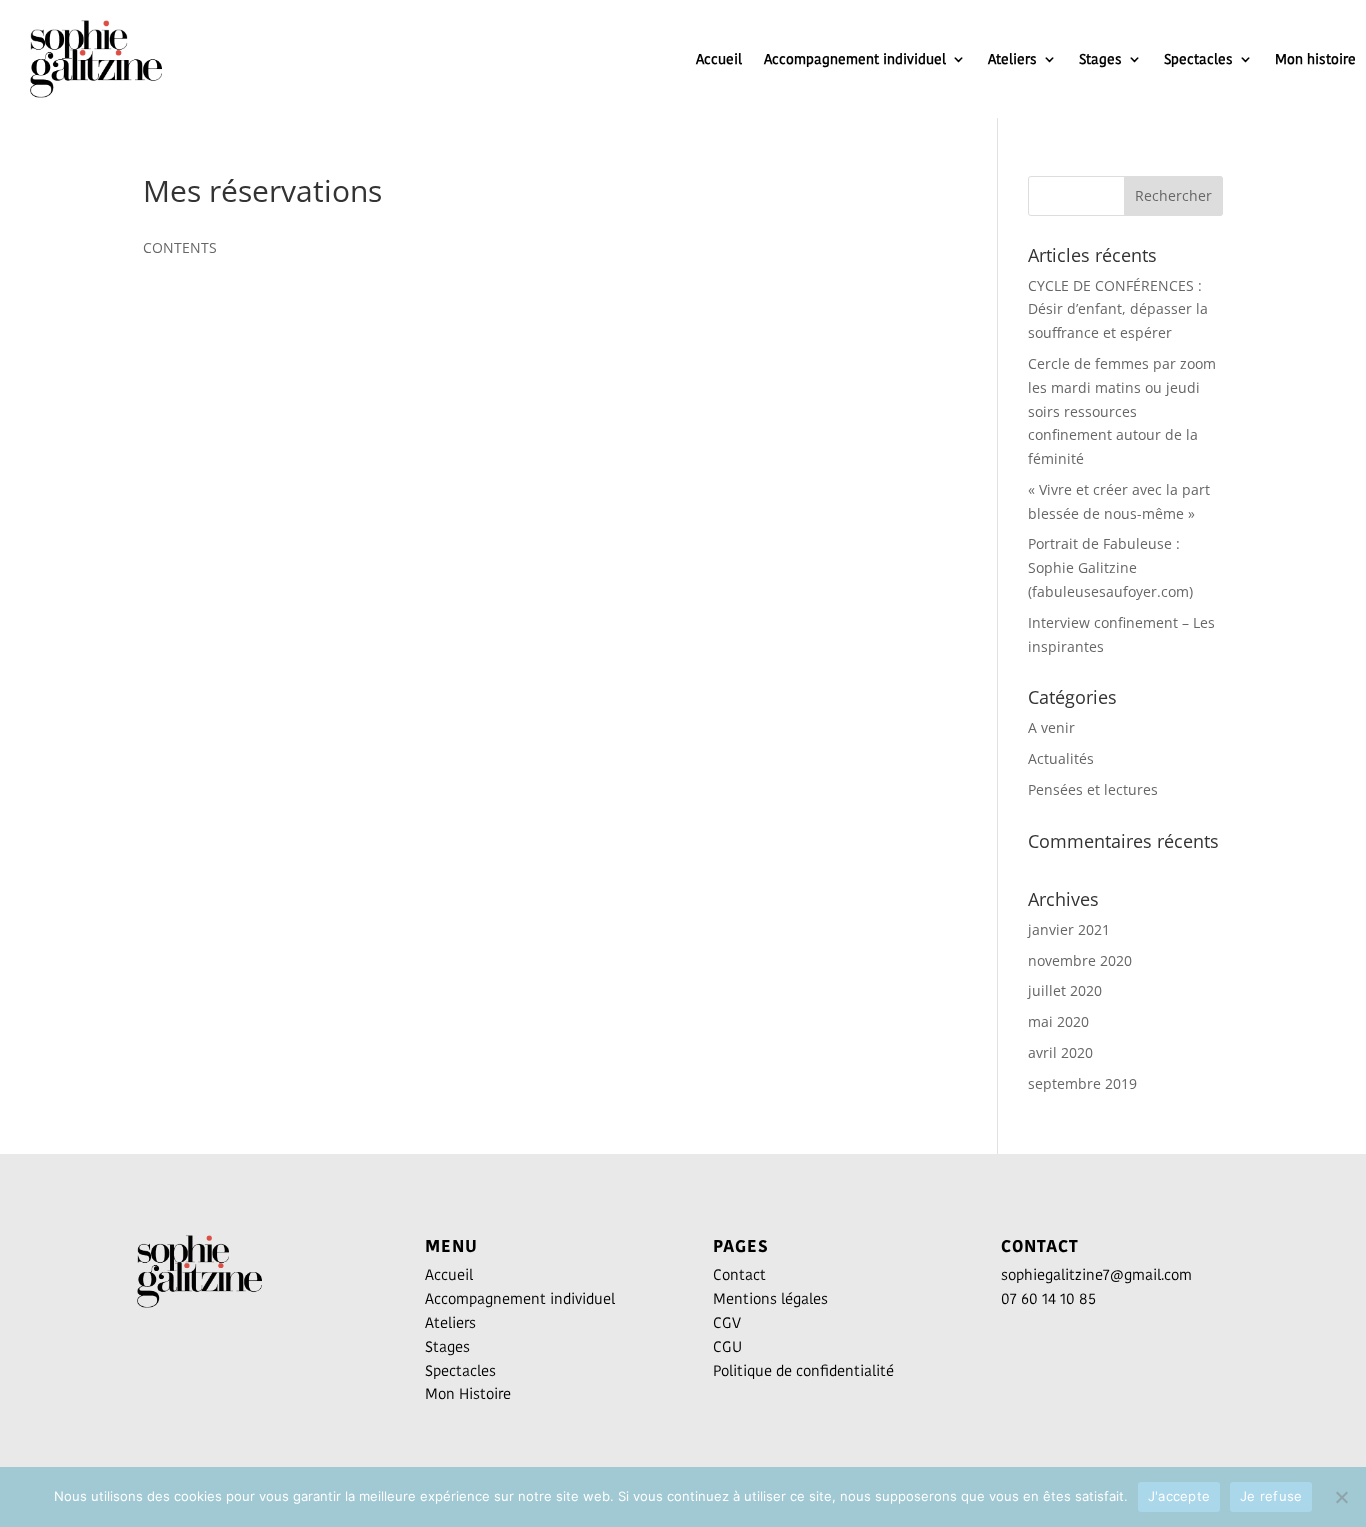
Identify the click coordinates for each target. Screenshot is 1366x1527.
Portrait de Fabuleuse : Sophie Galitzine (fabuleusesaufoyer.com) (1110, 567)
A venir (1051, 727)
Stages (1100, 59)
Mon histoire (1315, 59)
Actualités (1061, 758)
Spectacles (1198, 59)
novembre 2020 (1080, 960)
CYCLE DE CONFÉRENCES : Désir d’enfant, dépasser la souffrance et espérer (1118, 309)
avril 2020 (1060, 1052)
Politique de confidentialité (803, 1370)
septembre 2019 (1082, 1083)
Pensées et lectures (1093, 789)
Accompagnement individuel (855, 59)
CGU (727, 1346)
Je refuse (1271, 1496)
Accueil (719, 59)
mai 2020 (1058, 1021)
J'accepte (1179, 1496)
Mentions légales (770, 1298)
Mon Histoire (468, 1393)
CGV (727, 1322)
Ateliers (1012, 59)
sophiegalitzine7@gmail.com (1096, 1274)
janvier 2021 (1069, 929)
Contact (739, 1274)
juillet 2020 (1065, 990)
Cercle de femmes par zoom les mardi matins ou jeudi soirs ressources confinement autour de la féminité (1122, 411)
